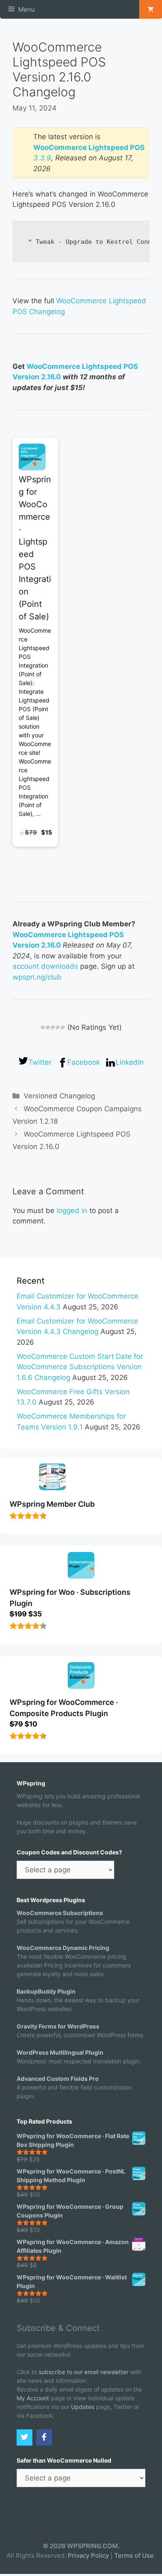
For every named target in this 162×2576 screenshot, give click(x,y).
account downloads (45, 966)
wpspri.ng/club (37, 977)
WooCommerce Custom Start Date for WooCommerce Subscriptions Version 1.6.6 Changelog (80, 1367)
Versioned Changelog (59, 1096)
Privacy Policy (88, 2555)
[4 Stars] (58, 1027)
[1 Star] (43, 1027)
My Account (33, 2398)
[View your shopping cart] (151, 9)
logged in (72, 1211)
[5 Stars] (63, 1027)
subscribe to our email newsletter (83, 2372)
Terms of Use (134, 2555)
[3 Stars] (53, 1027)
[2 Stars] (48, 1027)
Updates (83, 2407)
